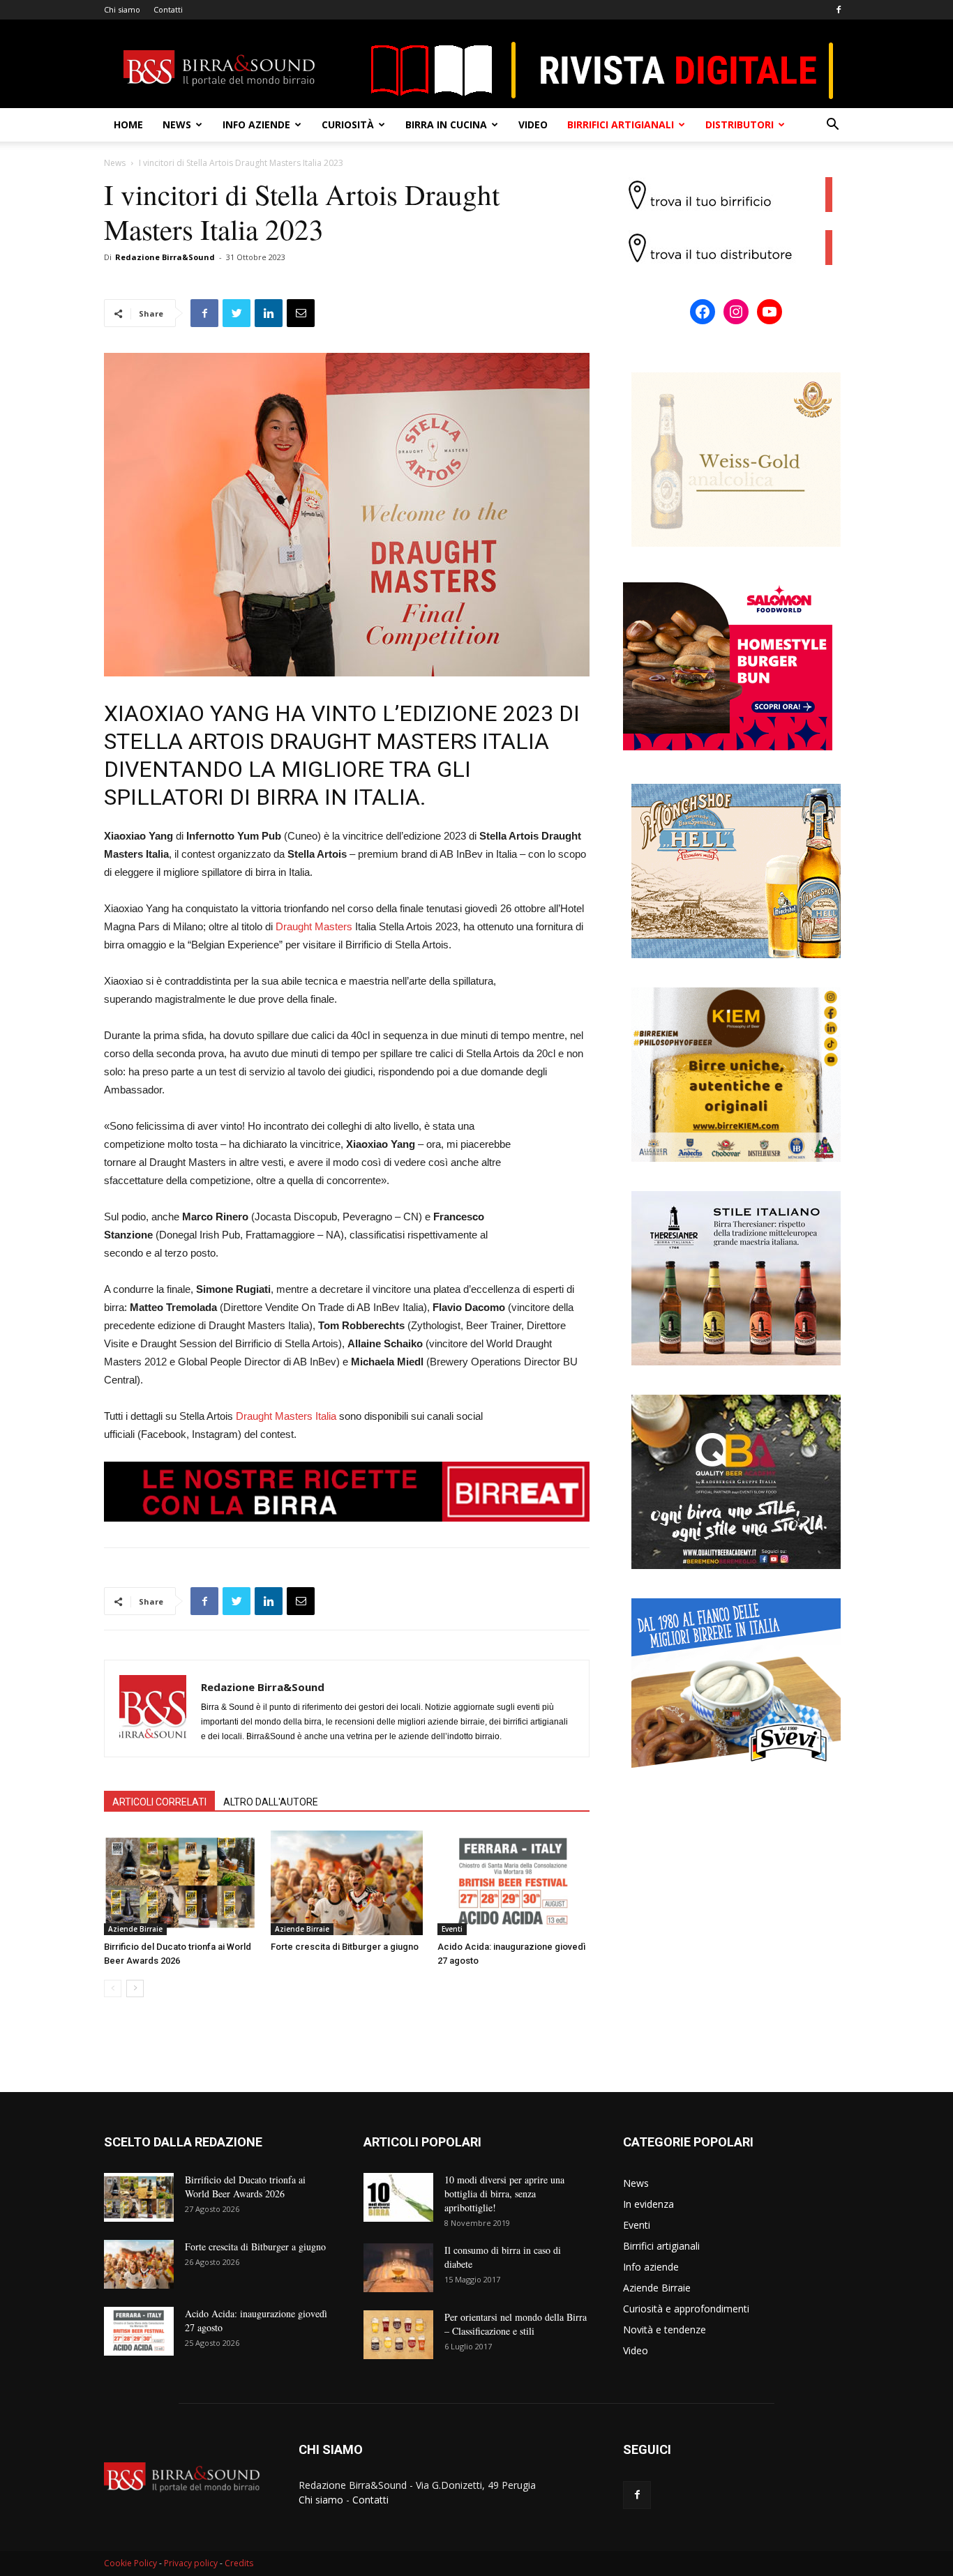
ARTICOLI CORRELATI (159, 1802)
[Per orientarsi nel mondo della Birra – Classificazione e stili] (398, 2335)
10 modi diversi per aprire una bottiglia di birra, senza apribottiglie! (504, 2194)
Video (533, 124)
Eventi (452, 1929)
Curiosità (348, 124)
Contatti (168, 9)
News (177, 124)
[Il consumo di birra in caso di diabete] (398, 2268)
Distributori (740, 124)
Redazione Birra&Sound (165, 257)
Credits (239, 2563)
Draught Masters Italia (286, 1416)
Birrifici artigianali (621, 124)
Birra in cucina (446, 124)
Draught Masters (314, 926)
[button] (832, 126)
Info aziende (256, 124)
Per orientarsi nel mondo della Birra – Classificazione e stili (516, 2324)
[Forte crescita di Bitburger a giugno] (347, 1883)
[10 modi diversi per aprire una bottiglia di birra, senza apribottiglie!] (398, 2197)
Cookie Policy (130, 2563)
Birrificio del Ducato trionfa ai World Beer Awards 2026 (245, 2187)
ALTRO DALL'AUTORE (271, 1802)
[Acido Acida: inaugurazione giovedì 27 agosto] (513, 1883)
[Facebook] (839, 10)
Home (128, 124)
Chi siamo (122, 9)
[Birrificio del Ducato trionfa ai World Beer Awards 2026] (180, 1883)
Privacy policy (191, 2563)
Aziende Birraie (135, 1929)
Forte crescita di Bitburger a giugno (345, 1947)
